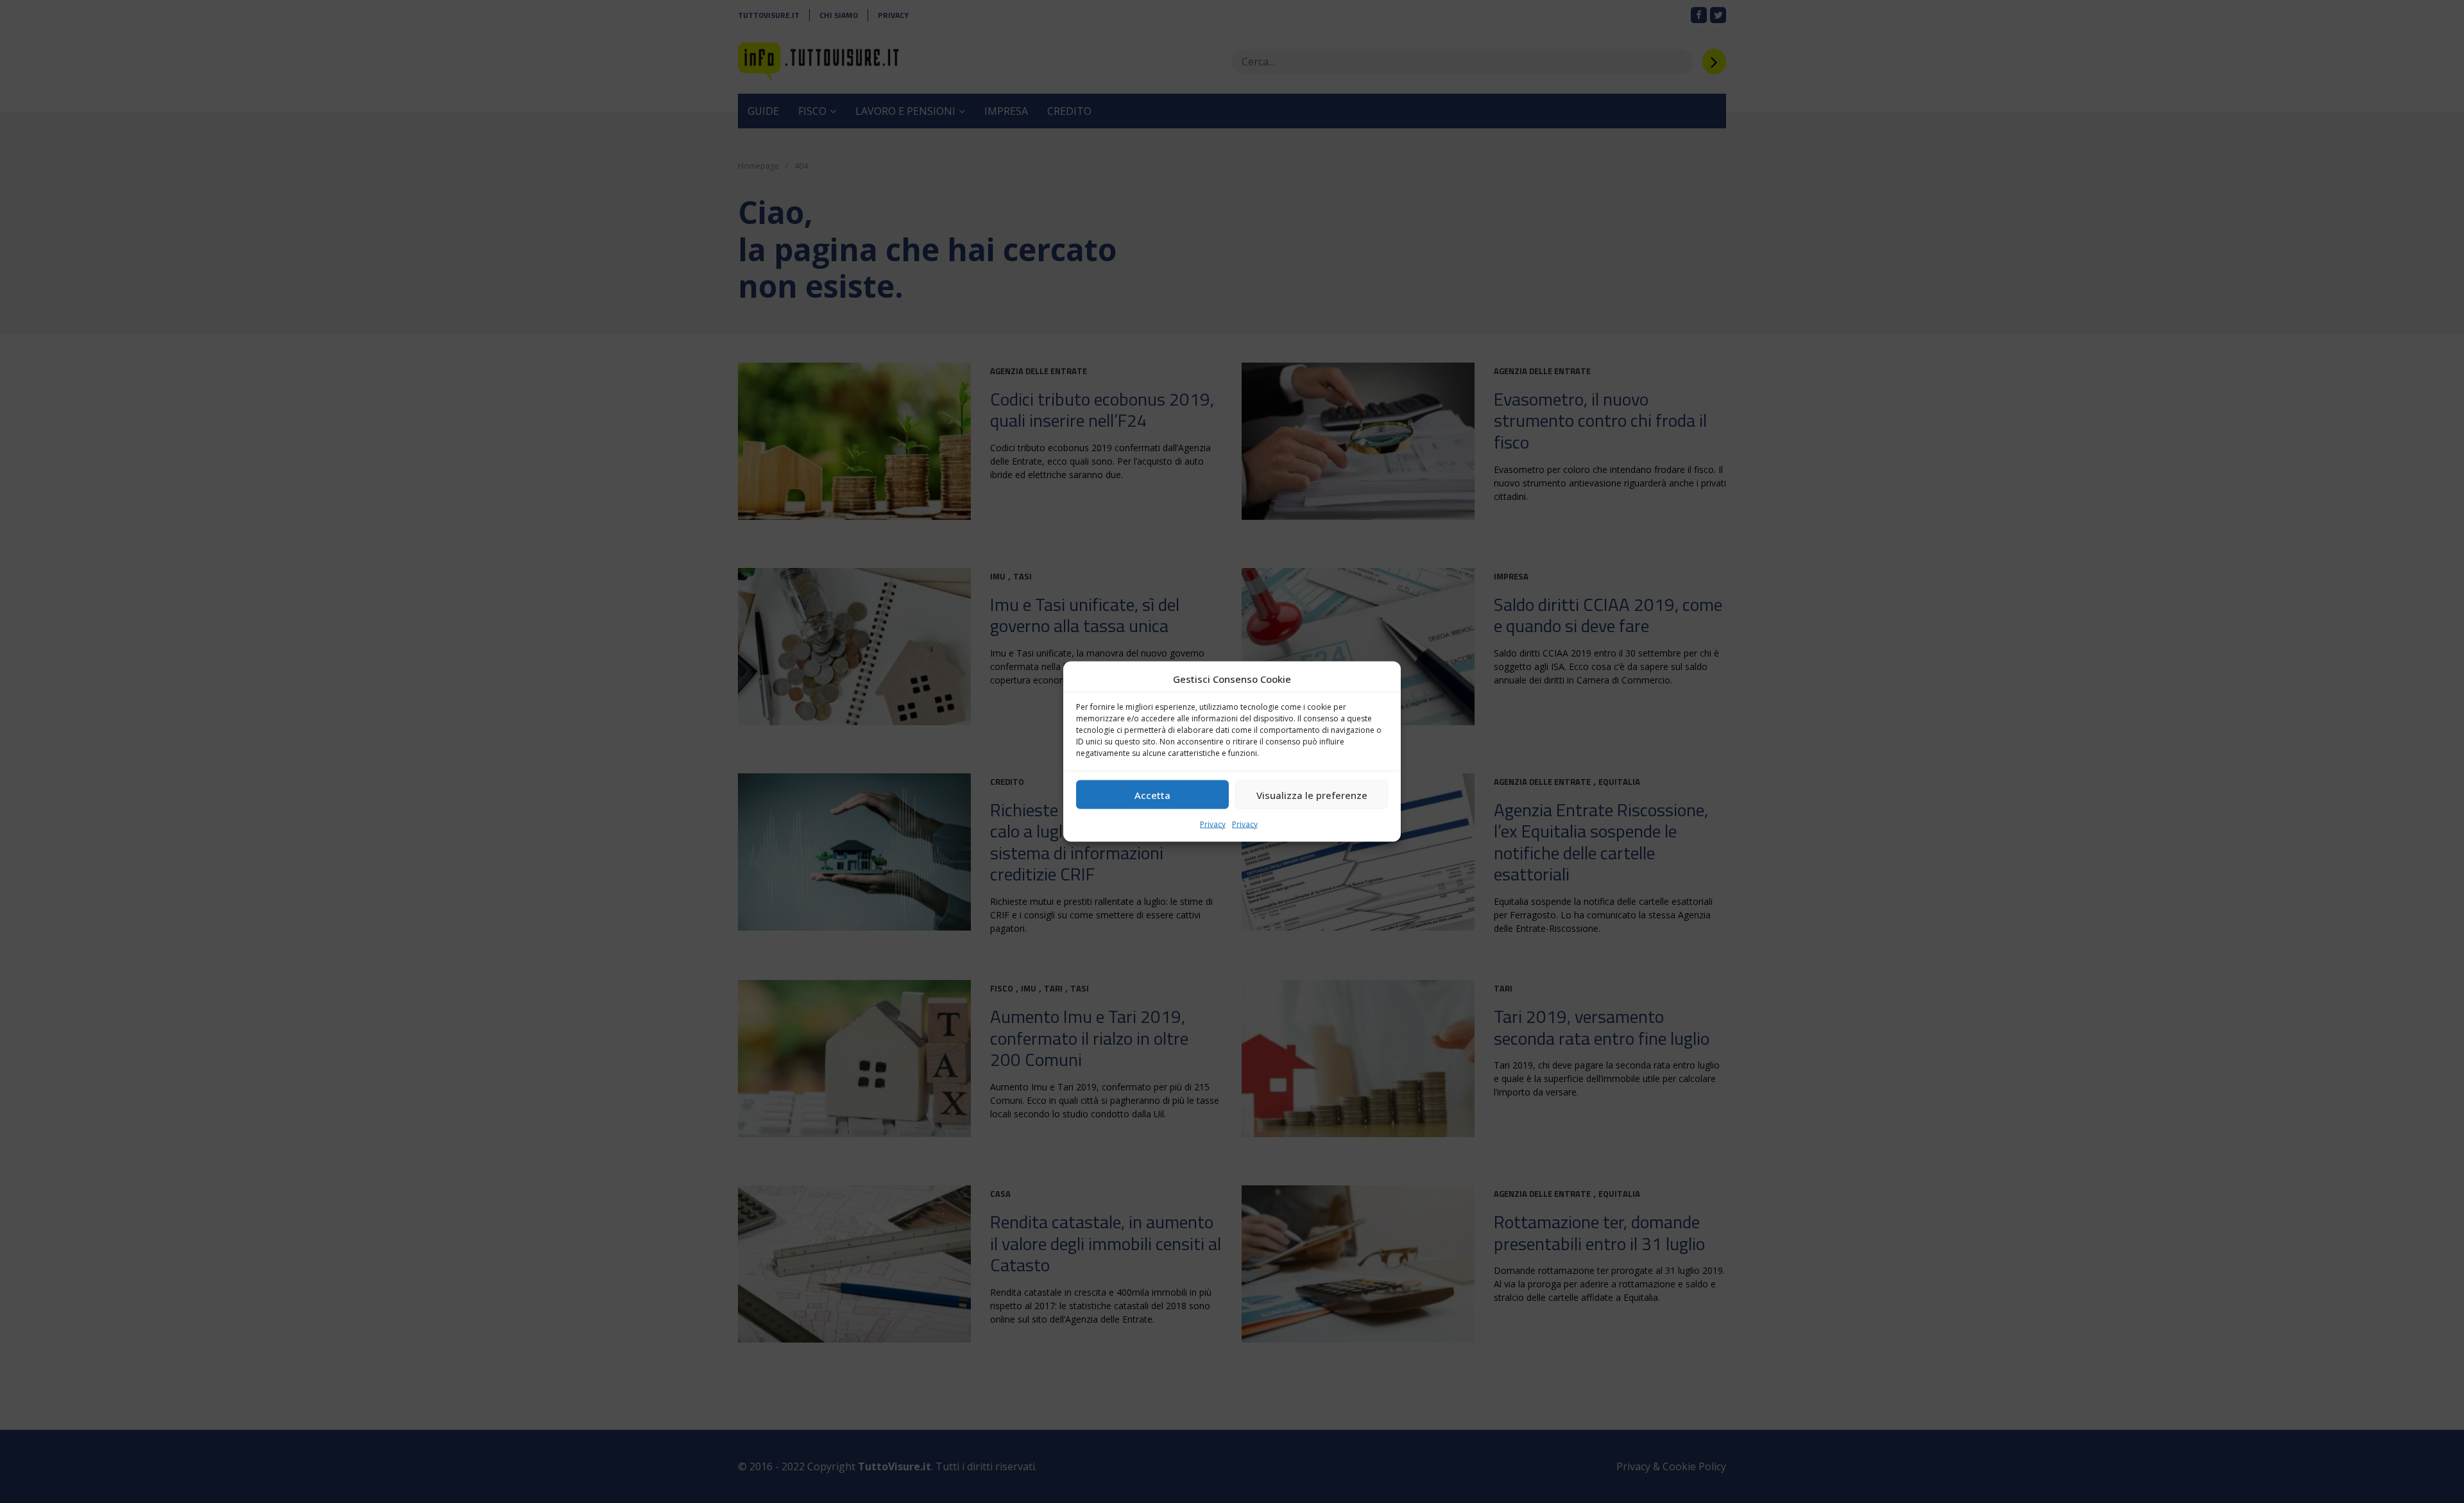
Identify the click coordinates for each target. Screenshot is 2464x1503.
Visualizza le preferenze (1312, 794)
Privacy (1213, 824)
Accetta (1152, 794)
